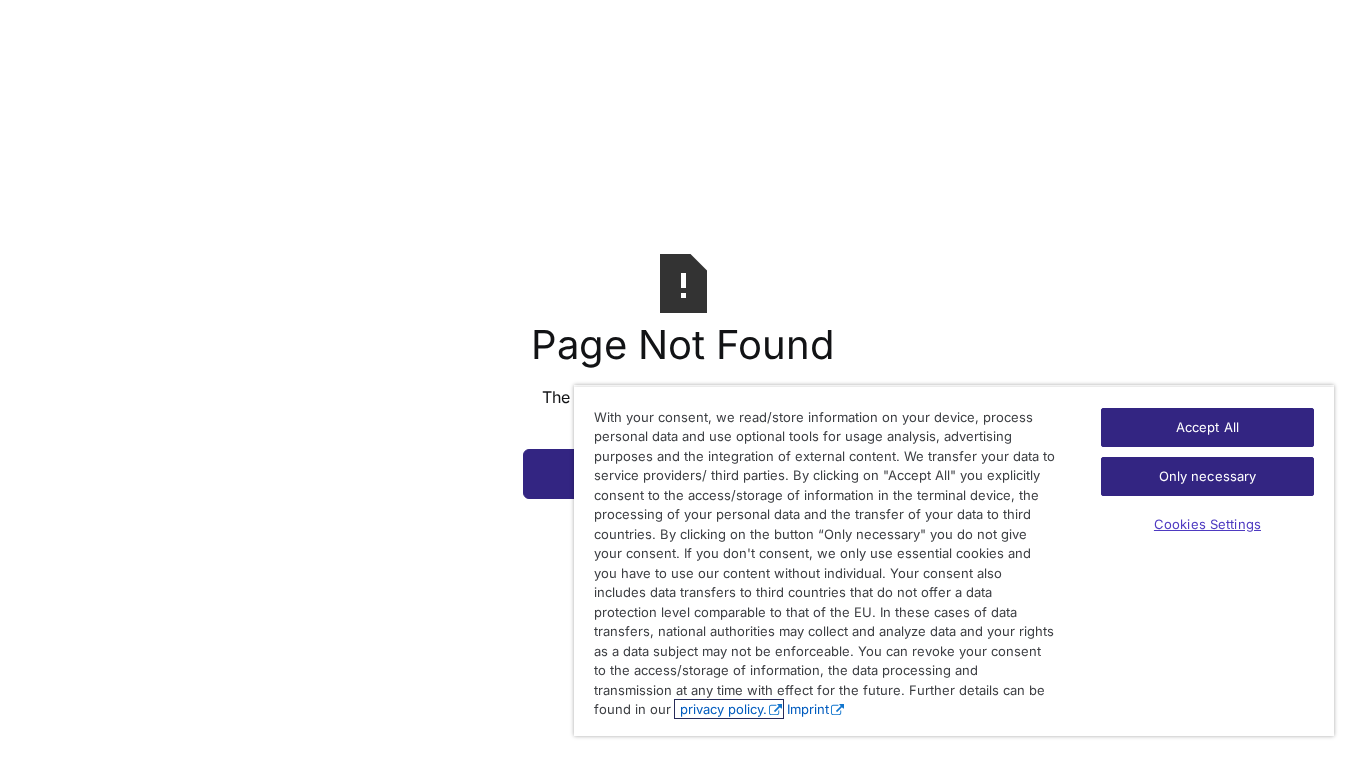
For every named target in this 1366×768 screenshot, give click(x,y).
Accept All (1207, 427)
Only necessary (1208, 476)
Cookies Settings (1207, 524)
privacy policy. (721, 709)
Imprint (808, 709)
